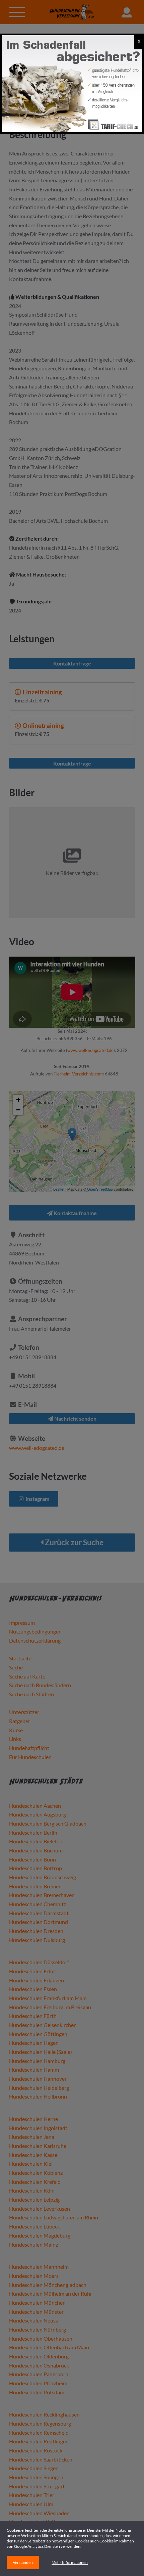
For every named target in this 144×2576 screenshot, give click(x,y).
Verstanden (23, 2562)
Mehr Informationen (70, 2562)
